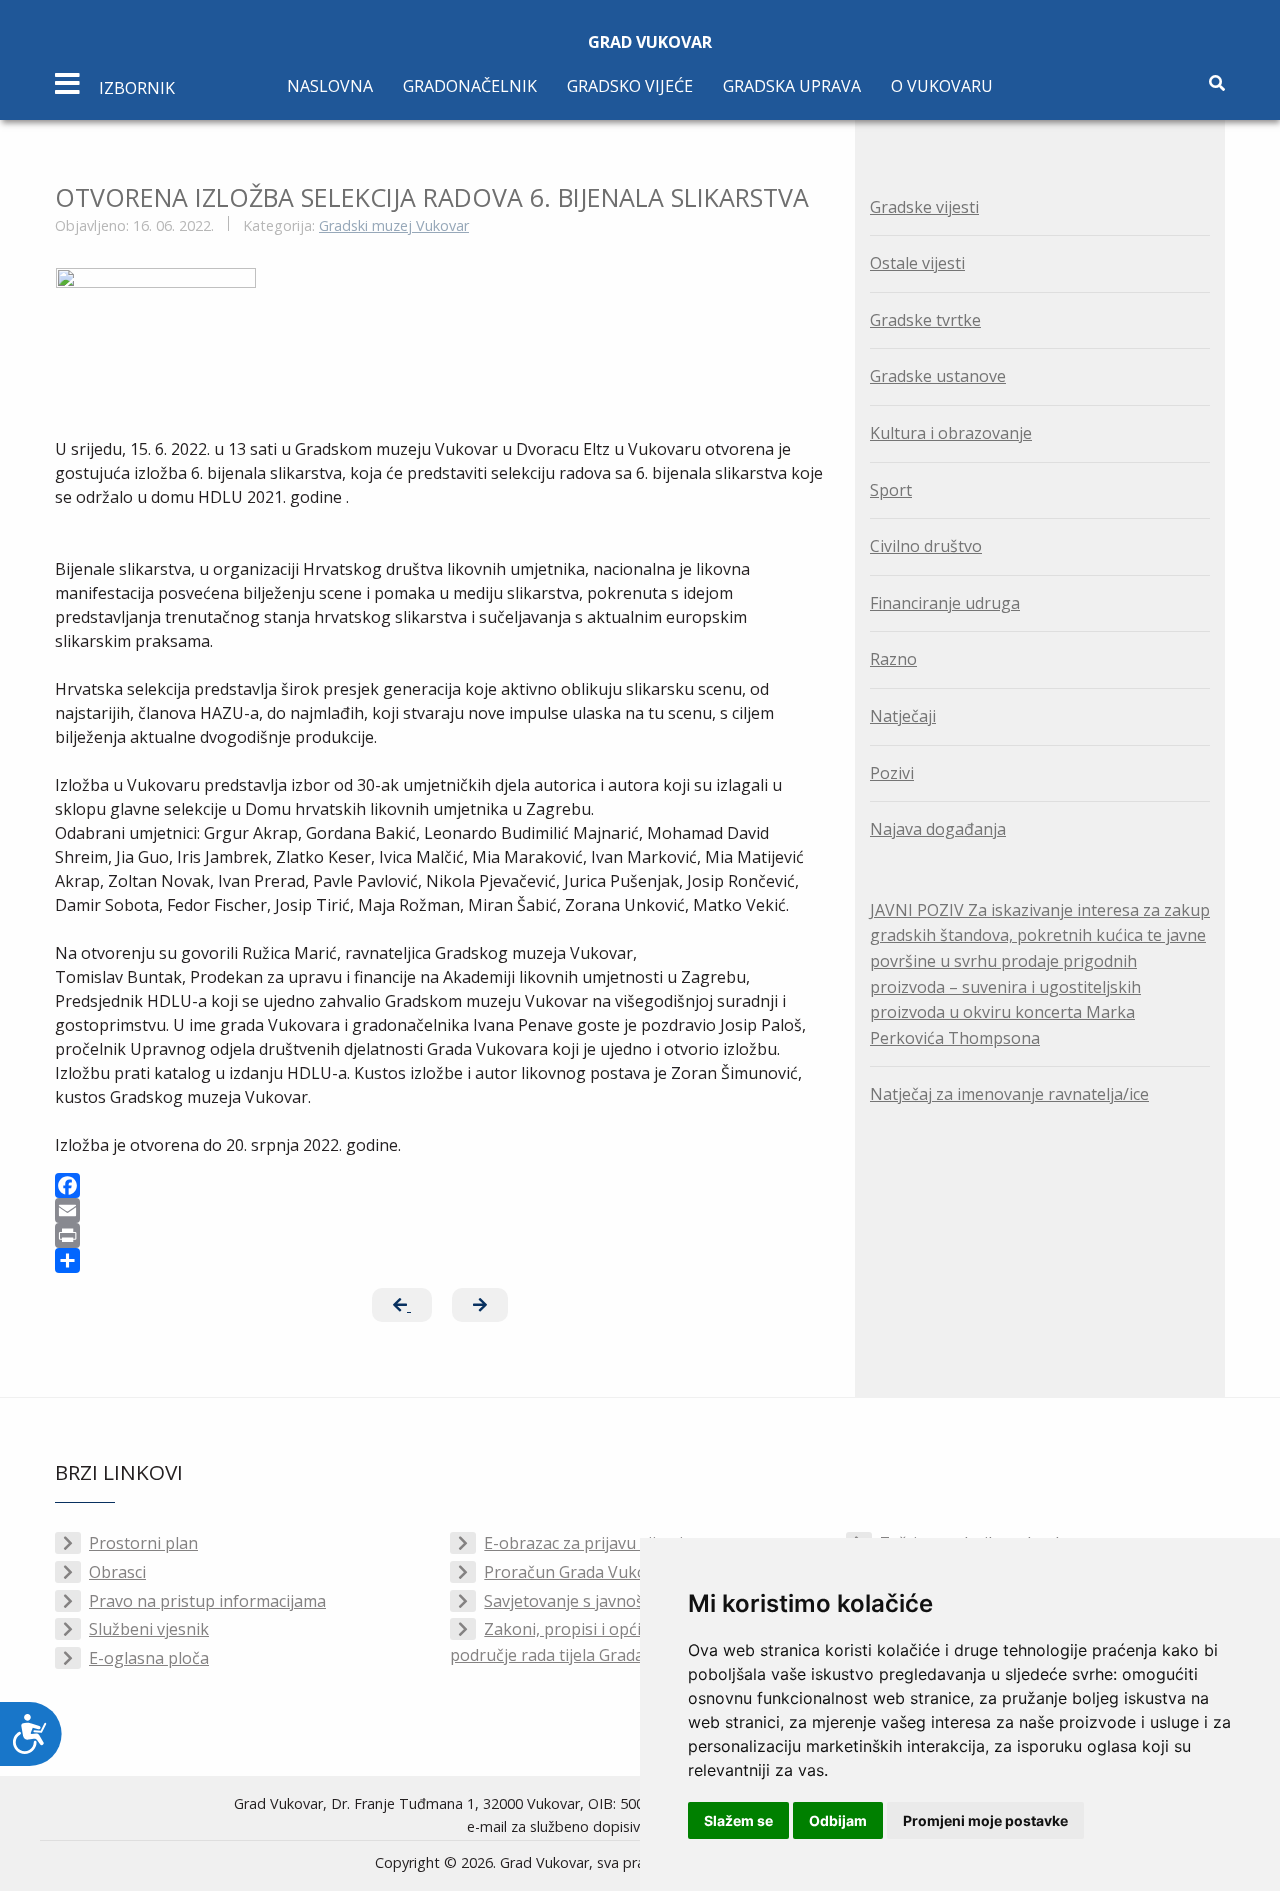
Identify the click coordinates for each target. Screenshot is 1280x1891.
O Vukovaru (942, 86)
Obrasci (117, 1572)
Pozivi (892, 773)
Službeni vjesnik (149, 1629)
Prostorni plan (143, 1543)
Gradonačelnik (470, 86)
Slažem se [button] (738, 1820)
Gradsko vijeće (630, 86)
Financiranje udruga (945, 603)
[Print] (440, 1235)
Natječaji (903, 716)
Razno (893, 659)
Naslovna (330, 86)
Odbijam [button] (838, 1820)
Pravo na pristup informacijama (207, 1601)
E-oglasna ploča (149, 1658)
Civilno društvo (926, 546)
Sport (891, 490)
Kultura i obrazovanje (951, 433)
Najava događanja (938, 829)
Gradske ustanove (938, 376)
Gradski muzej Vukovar (394, 225)
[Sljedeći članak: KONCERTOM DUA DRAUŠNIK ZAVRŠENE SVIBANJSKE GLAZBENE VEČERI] (480, 1305)
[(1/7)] (156, 334)
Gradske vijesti (924, 207)
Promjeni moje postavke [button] (985, 1820)
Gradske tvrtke (925, 320)
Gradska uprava (792, 86)
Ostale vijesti (917, 263)
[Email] (440, 1210)
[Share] (440, 1260)
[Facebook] (440, 1185)
